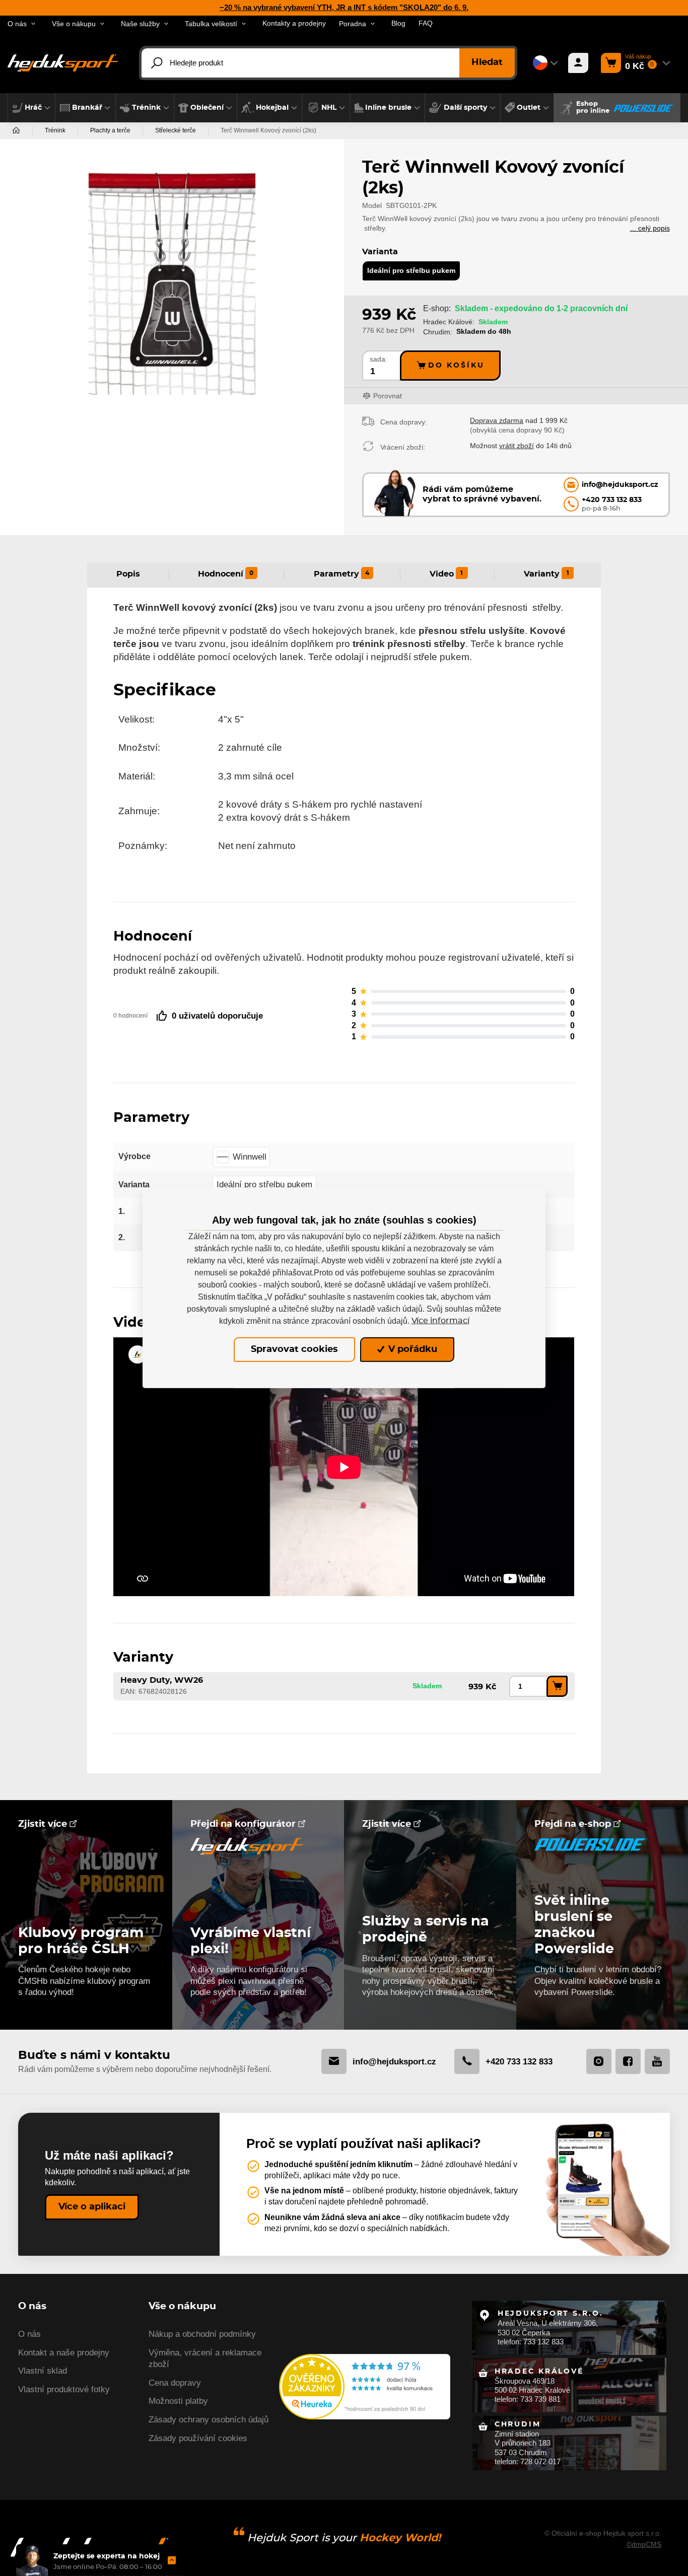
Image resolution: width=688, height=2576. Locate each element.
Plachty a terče (110, 130)
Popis (128, 574)
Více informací (440, 1321)
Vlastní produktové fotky (64, 2389)
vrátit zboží (517, 446)
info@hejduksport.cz (394, 2061)
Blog (398, 23)
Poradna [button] (353, 24)
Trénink (55, 130)
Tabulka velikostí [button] (211, 24)
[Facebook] (628, 2061)
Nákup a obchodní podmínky (202, 2334)
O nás (29, 2334)
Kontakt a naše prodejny (64, 2353)
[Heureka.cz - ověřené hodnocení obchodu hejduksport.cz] (365, 2386)
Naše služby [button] (140, 24)
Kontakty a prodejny (294, 23)
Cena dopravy (175, 2383)
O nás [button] (17, 24)
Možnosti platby (178, 2401)
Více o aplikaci (92, 2207)
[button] (31, 108)
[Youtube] (657, 2061)
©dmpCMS (644, 2544)
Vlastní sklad (43, 2371)
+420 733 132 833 (519, 2061)
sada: (379, 359)
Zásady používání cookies (198, 2438)
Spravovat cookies (294, 1349)
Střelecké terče (176, 130)
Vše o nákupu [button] (74, 24)
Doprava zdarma (497, 420)
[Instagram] (599, 2061)
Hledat (487, 62)
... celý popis (650, 228)
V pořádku (411, 1349)
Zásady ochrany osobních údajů (209, 2420)
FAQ (426, 23)
